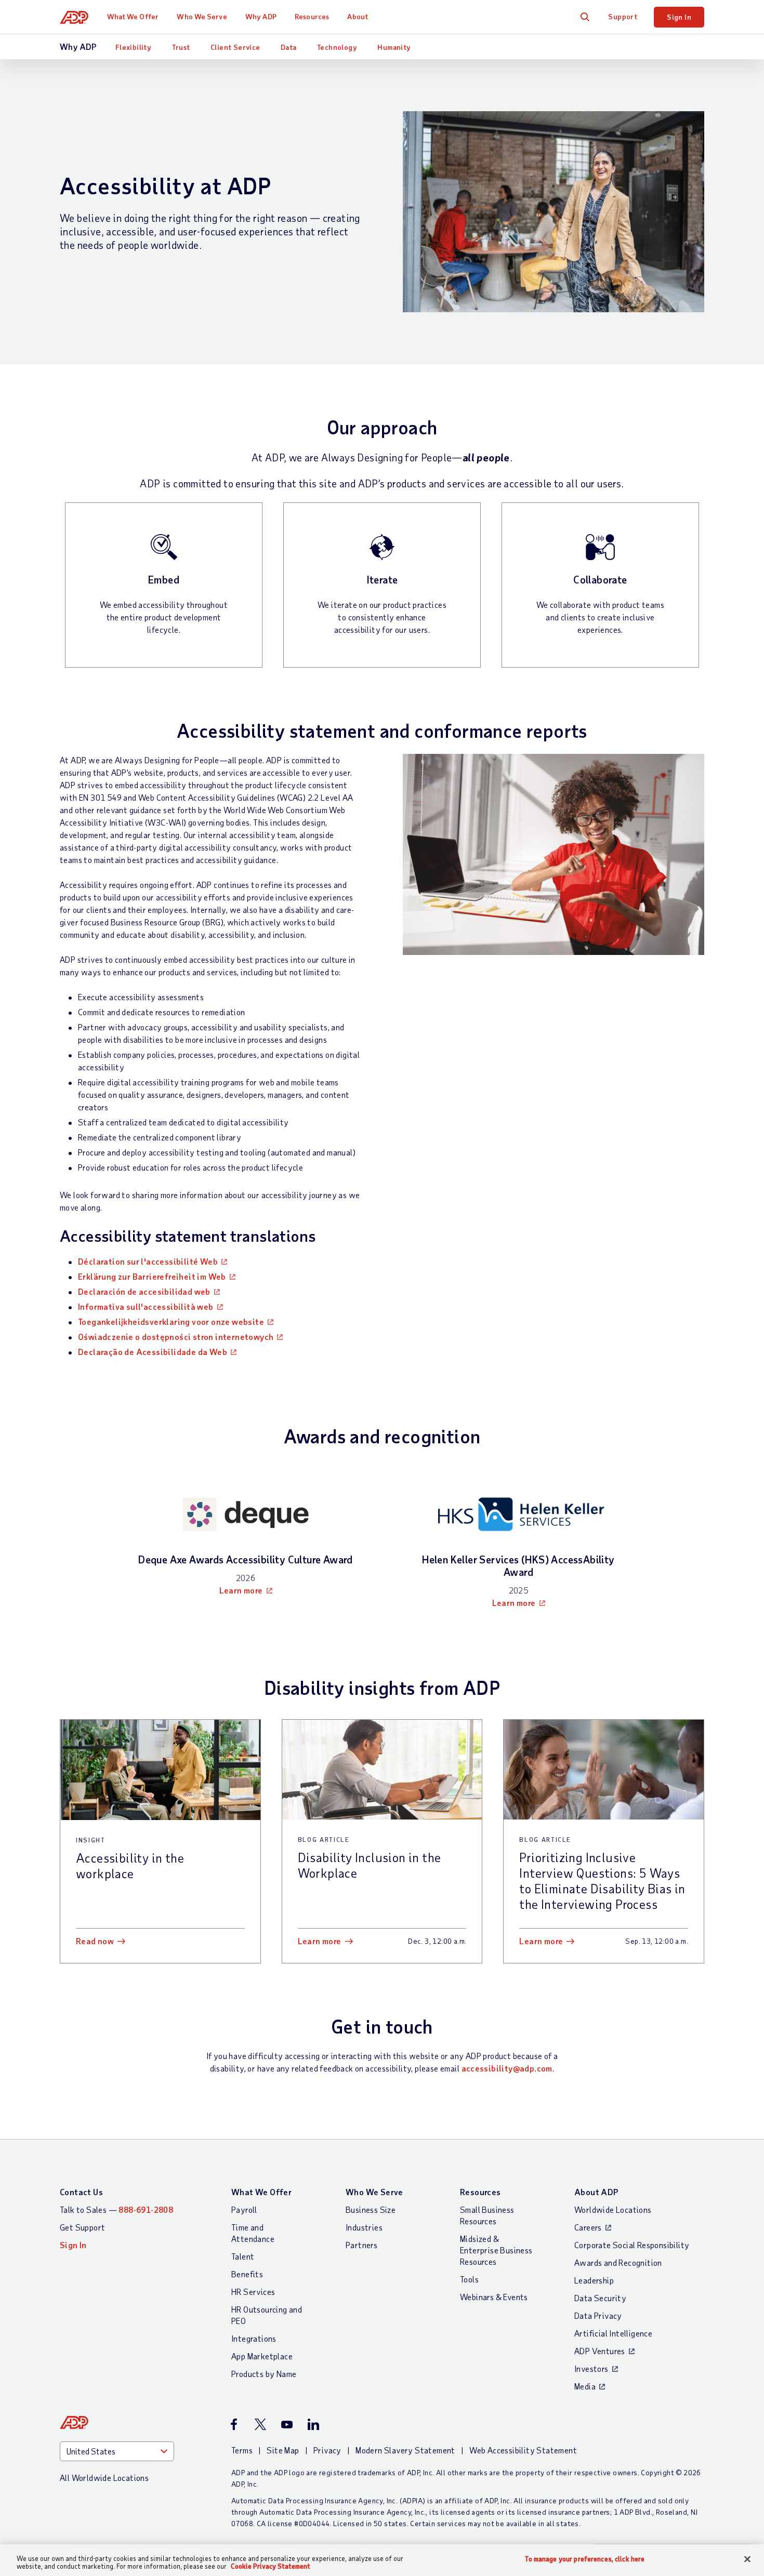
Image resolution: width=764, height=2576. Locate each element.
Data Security (600, 2298)
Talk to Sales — (116, 2209)
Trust (181, 47)
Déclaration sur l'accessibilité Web (148, 1261)
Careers (588, 2227)
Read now (95, 1941)
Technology (337, 47)
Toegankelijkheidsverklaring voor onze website (171, 1322)
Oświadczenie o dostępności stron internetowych (176, 1337)
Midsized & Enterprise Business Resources (496, 2250)
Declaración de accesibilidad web (144, 1291)
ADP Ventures (600, 2351)
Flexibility (133, 47)
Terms (242, 2450)
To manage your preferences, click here (585, 2559)
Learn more (241, 1590)
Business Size (371, 2209)
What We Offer (133, 16)
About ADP (596, 2192)
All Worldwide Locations (104, 2478)
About (358, 16)
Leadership (594, 2280)
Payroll (244, 2209)
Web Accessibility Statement (523, 2450)
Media (585, 2386)
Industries (364, 2227)
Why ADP (261, 16)
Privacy (327, 2450)
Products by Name (264, 2374)
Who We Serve (202, 16)
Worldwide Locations (613, 2209)
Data (289, 47)
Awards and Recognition (618, 2262)
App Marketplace (262, 2356)
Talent (243, 2256)
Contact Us (81, 2192)
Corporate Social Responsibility (632, 2245)
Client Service (235, 47)
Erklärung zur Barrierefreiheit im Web (152, 1276)
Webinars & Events (494, 2297)
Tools (469, 2279)
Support (623, 16)
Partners (361, 2245)
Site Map (283, 2450)
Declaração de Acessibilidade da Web (153, 1352)
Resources (312, 16)
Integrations (254, 2338)
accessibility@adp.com (507, 2068)
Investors (591, 2368)
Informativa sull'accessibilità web (146, 1306)
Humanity (394, 47)
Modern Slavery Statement (405, 2450)
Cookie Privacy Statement (271, 2566)
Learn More (320, 1941)
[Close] (747, 2559)
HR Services (253, 2292)
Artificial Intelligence (613, 2333)
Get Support (82, 2227)
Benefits (247, 2274)
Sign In (679, 17)
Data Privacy (598, 2315)
